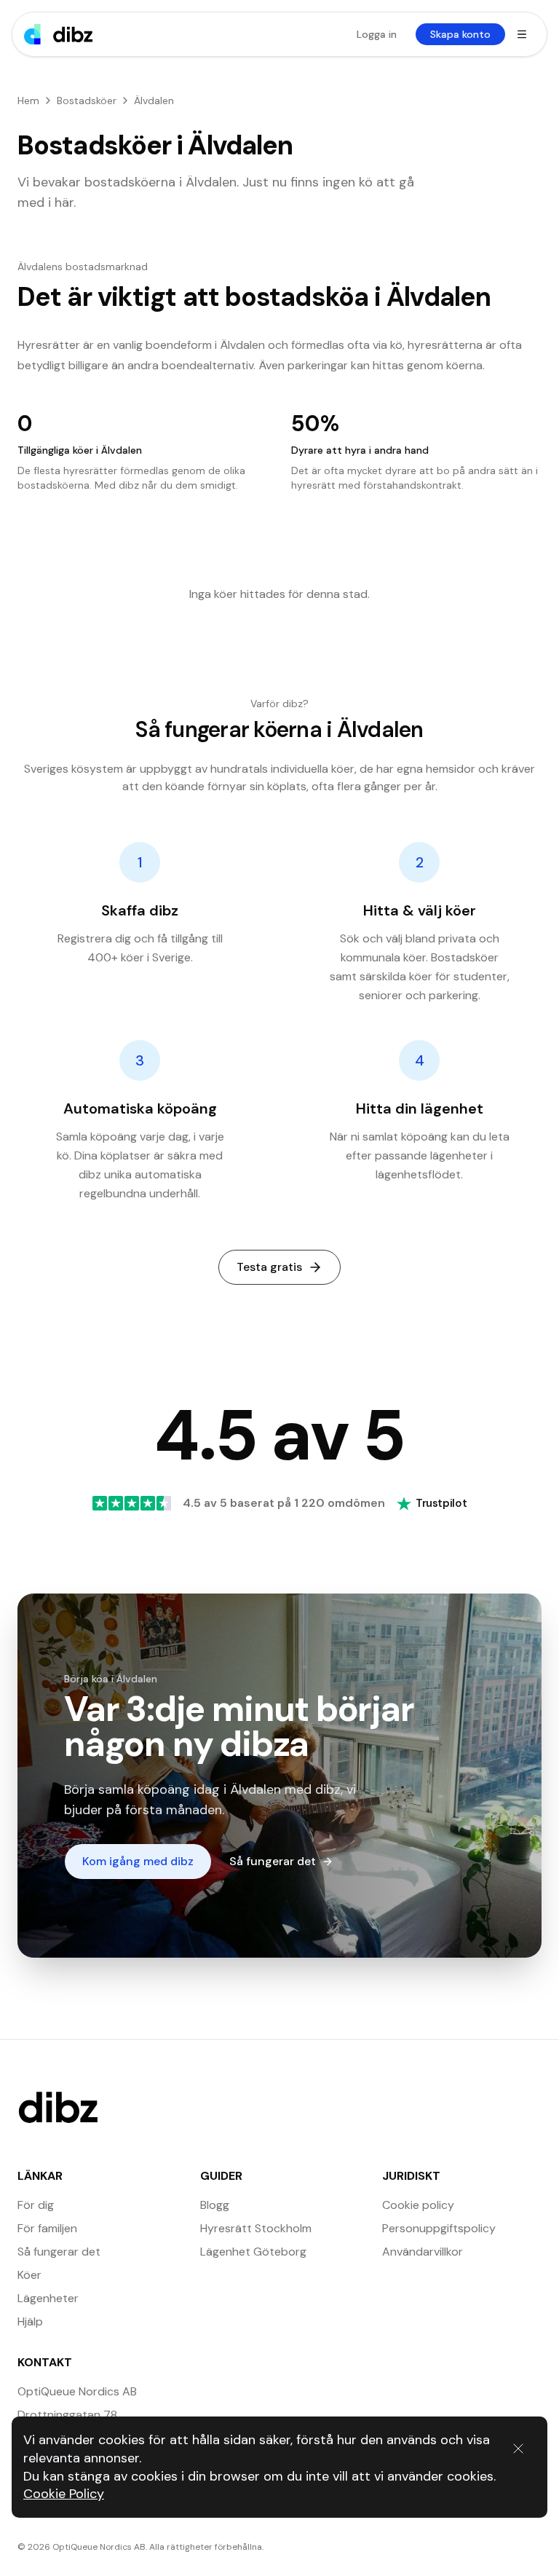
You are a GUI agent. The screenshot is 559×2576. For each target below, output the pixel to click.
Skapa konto (460, 34)
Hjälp (30, 2321)
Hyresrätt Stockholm (256, 2228)
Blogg (215, 2205)
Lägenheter (48, 2298)
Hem (28, 101)
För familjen (47, 2228)
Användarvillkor (423, 2252)
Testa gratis (269, 1267)
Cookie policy (418, 2205)
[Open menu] (522, 34)
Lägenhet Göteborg (253, 2252)
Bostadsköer (87, 101)
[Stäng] (518, 2449)
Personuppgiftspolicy (439, 2228)
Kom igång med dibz (138, 1861)
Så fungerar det (273, 1861)
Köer (29, 2275)
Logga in (377, 34)
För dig (36, 2205)
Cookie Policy (64, 2494)
